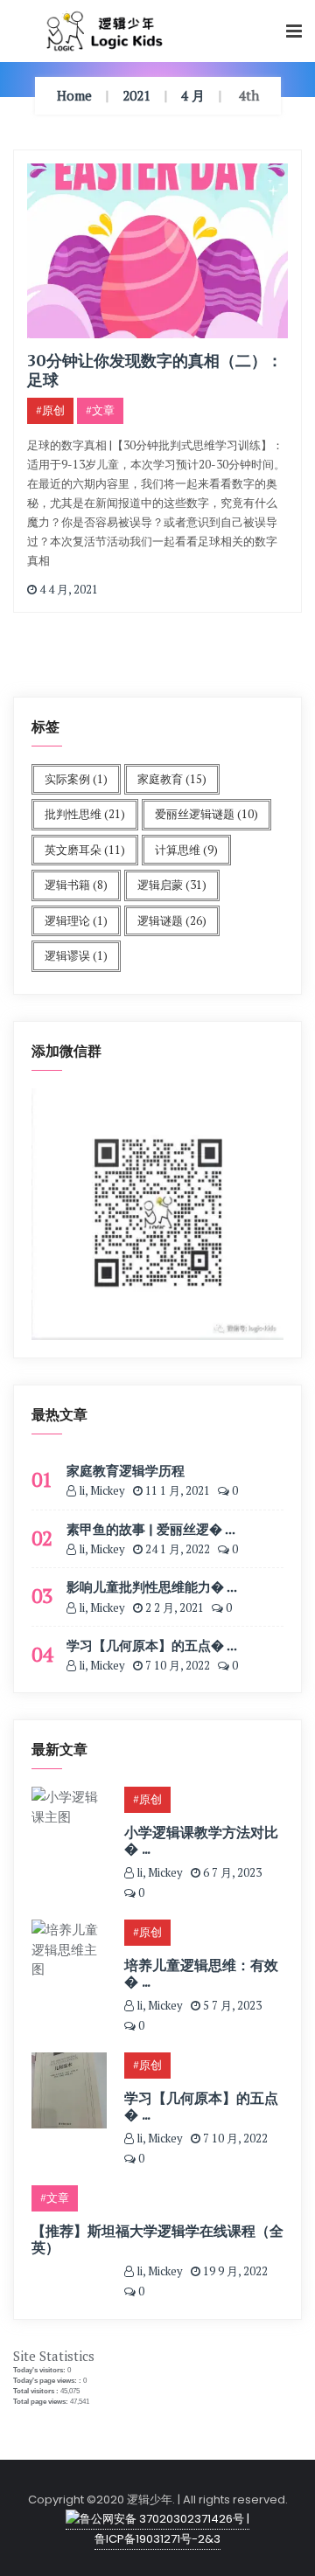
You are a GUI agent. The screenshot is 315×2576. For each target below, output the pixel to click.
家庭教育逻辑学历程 (126, 1470)
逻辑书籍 (76, 885)
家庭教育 (172, 779)
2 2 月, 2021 (173, 1607)
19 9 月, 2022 (234, 2271)
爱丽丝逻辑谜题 (206, 814)
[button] (294, 32)
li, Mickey (101, 1490)
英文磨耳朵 (85, 850)
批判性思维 (85, 814)
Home (74, 95)
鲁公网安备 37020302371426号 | (164, 2519)
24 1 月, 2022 (176, 1549)
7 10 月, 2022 (176, 1665)
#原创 (50, 410)
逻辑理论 (76, 920)
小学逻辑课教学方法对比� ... (201, 1840)
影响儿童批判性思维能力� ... (152, 1587)
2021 (136, 95)
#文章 (100, 410)
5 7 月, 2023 (231, 2005)
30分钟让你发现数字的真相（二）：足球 (155, 370)
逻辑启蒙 (172, 885)
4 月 (193, 95)
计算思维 (186, 850)
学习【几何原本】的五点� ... (152, 1645)
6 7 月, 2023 (231, 1872)
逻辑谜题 (172, 920)
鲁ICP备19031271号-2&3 (157, 2539)
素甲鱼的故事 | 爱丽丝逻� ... (151, 1529)
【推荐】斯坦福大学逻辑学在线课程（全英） (157, 2239)
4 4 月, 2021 (67, 589)
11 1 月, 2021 (176, 1490)
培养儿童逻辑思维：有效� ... (201, 1973)
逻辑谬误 (76, 955)
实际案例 (76, 779)
